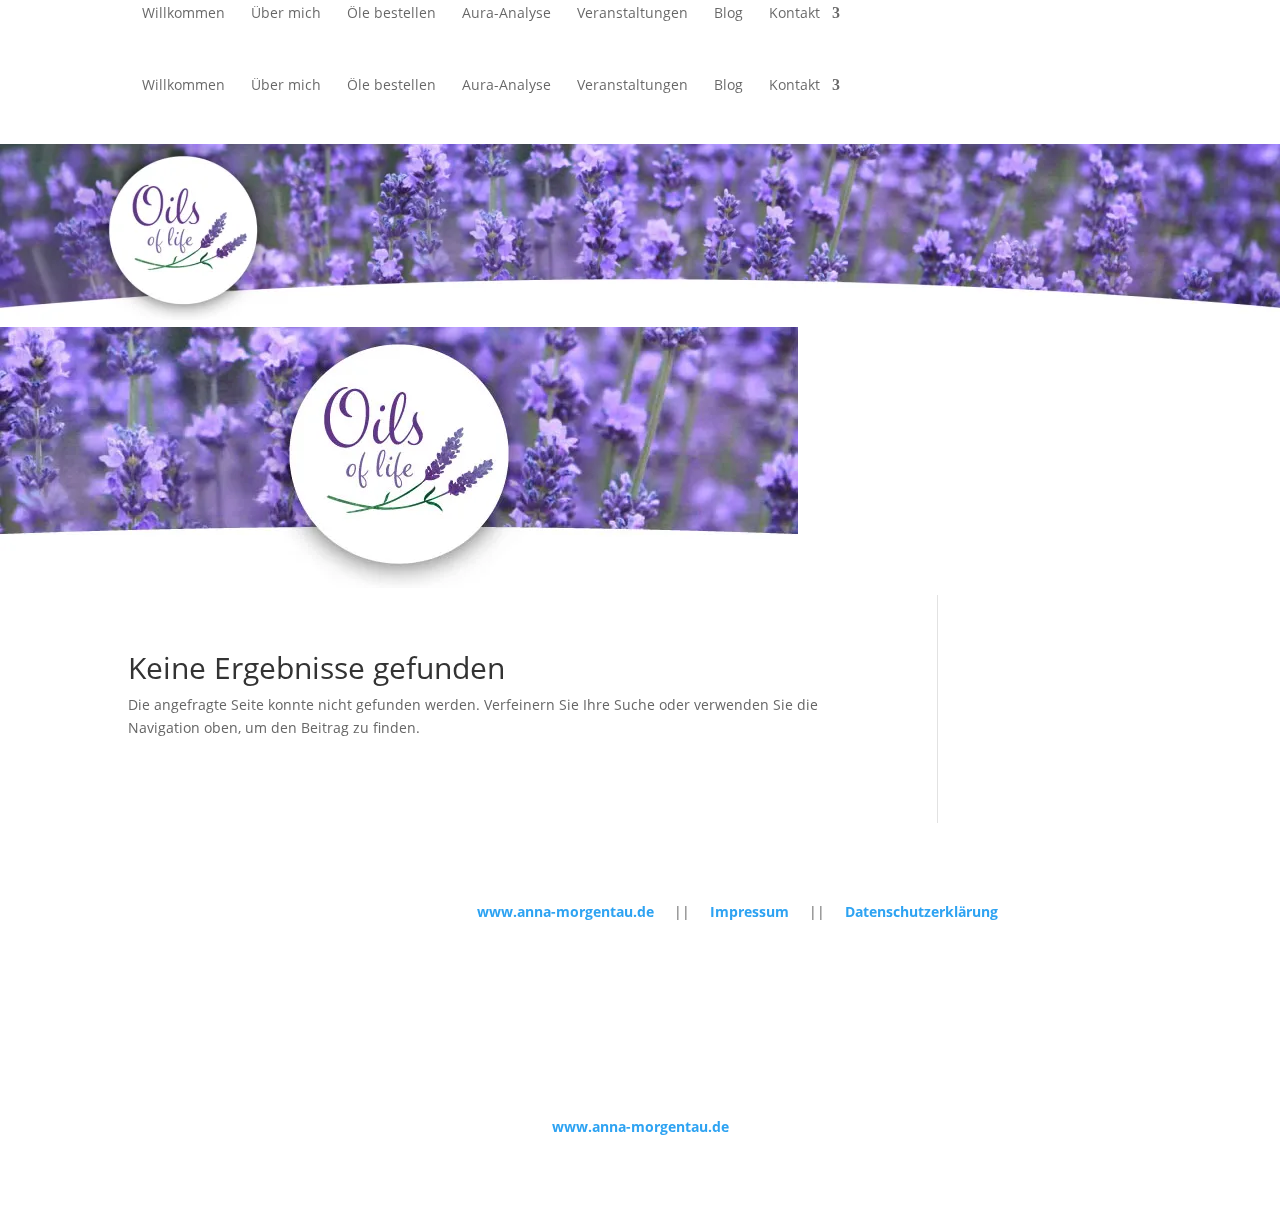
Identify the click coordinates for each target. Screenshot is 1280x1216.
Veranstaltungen (632, 14)
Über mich (286, 14)
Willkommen (183, 14)
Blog (728, 14)
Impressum (749, 911)
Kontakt (794, 14)
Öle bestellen (391, 14)
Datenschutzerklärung (921, 911)
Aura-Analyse (506, 14)
